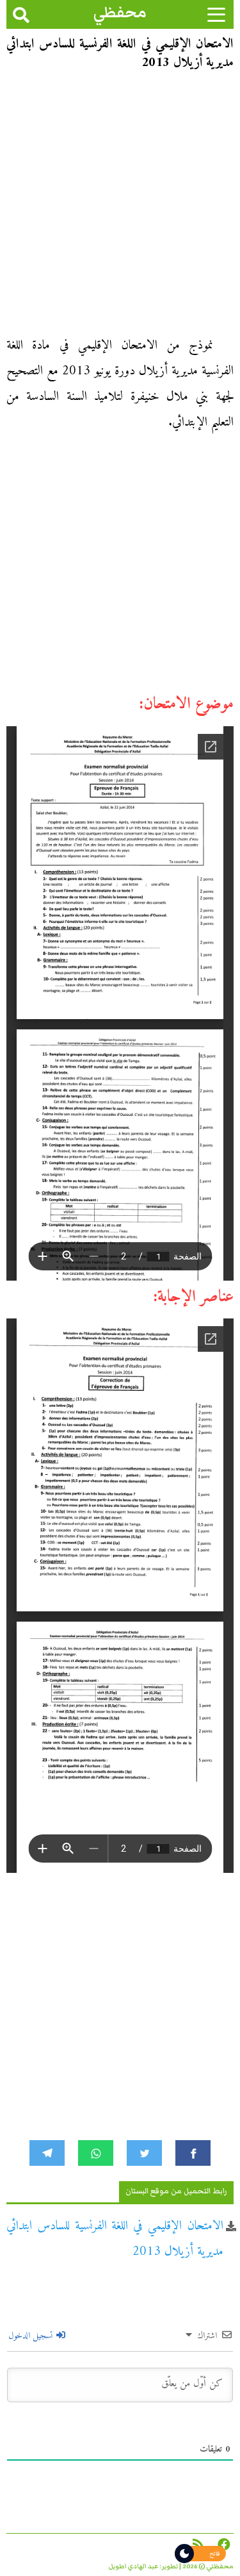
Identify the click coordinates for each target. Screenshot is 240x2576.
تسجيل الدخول (32, 2336)
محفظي (120, 12)
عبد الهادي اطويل (133, 2566)
